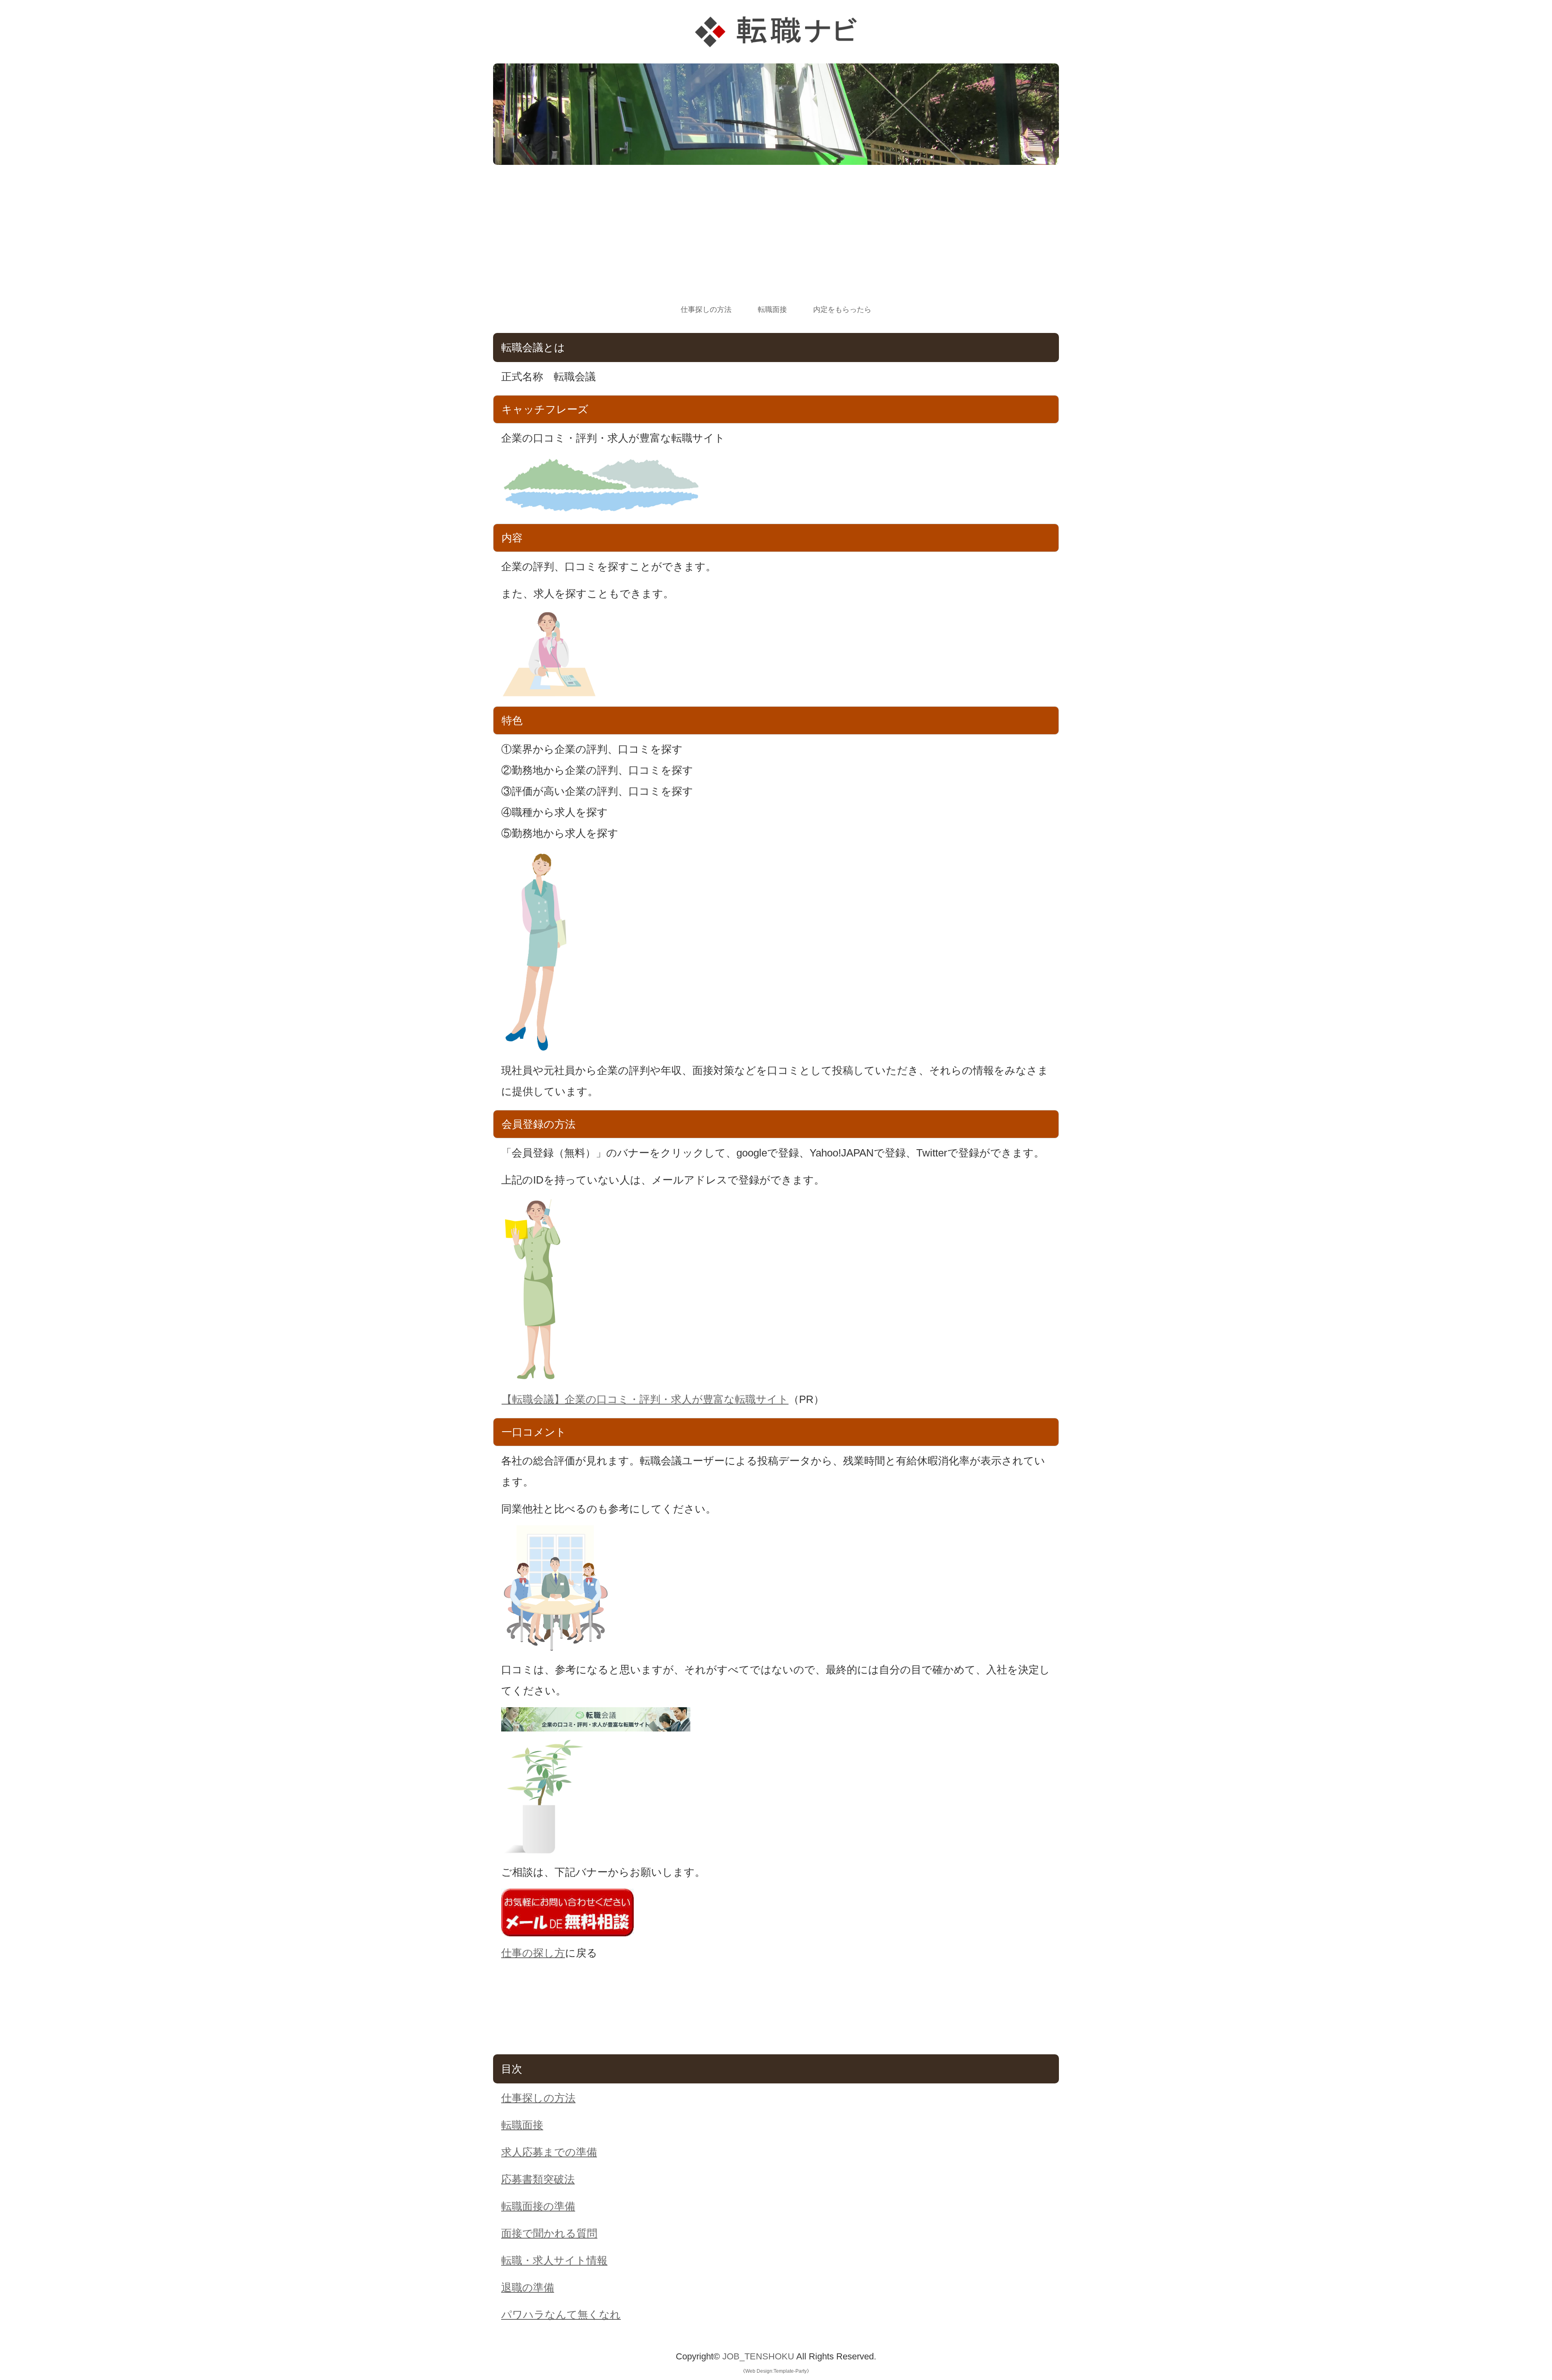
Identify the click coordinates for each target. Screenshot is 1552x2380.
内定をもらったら (842, 310)
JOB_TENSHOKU (758, 2356)
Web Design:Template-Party (776, 2371)
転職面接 (772, 310)
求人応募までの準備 (549, 2152)
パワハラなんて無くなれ (561, 2315)
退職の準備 (528, 2287)
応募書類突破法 (538, 2179)
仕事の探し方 (533, 1953)
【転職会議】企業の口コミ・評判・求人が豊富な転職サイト (645, 1399)
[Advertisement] (776, 242)
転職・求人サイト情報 (554, 2260)
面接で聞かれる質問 (549, 2233)
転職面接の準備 (538, 2206)
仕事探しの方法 (706, 310)
